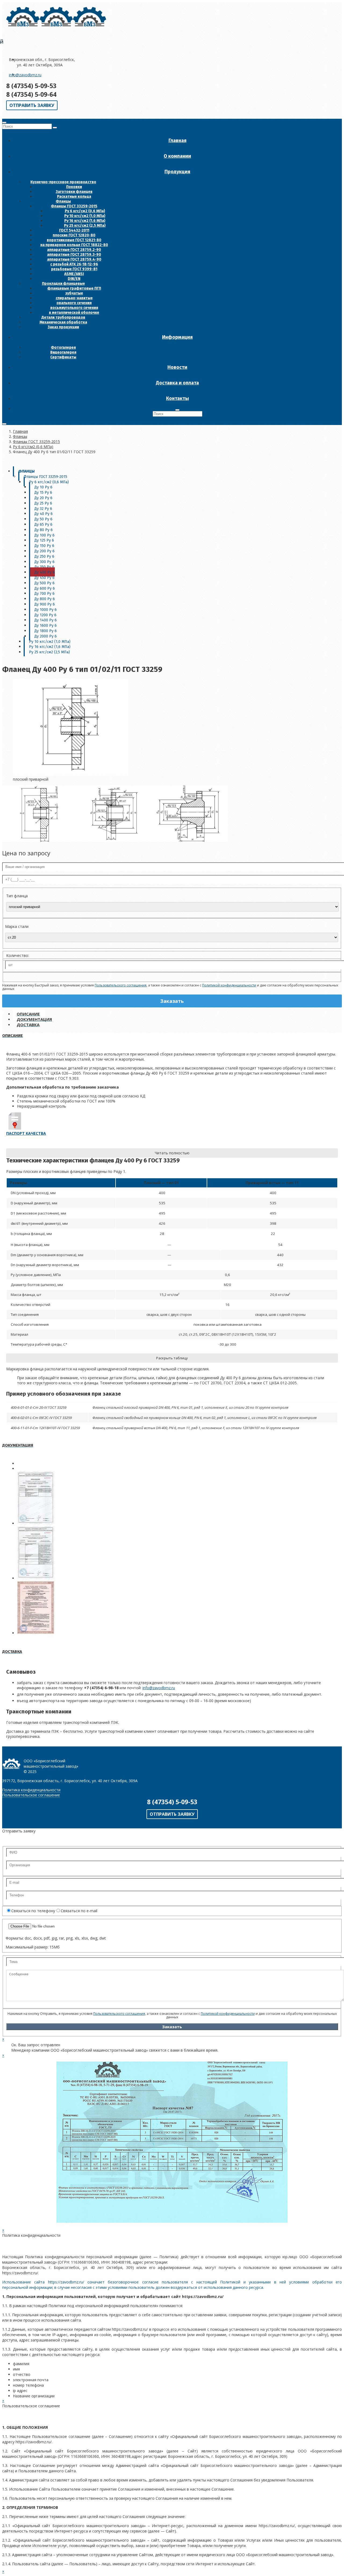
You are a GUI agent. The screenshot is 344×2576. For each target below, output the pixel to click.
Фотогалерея (63, 347)
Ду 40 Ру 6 (44, 514)
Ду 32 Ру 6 (43, 509)
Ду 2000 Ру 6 (46, 636)
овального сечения (74, 303)
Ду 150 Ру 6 (44, 546)
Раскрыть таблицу (172, 1358)
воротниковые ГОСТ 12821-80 (74, 240)
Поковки (74, 187)
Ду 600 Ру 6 (45, 588)
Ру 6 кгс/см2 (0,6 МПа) (85, 211)
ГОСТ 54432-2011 (74, 230)
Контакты (178, 398)
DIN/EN (74, 279)
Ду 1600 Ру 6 (46, 626)
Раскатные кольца (74, 197)
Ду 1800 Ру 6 (46, 631)
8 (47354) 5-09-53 (172, 1802)
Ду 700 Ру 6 (44, 594)
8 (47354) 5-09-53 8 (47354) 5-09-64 (31, 90)
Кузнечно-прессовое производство (63, 182)
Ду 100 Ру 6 (44, 535)
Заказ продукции (63, 327)
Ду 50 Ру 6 (43, 519)
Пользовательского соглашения (121, 985)
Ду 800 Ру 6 (45, 599)
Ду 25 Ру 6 (43, 503)
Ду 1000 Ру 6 (46, 610)
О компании (177, 156)
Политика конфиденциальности (31, 1790)
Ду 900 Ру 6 (45, 604)
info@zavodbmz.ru (25, 75)
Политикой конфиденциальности (229, 985)
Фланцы (63, 201)
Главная (178, 140)
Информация (177, 337)
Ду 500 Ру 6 (44, 583)
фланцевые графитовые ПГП (74, 288)
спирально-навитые (74, 298)
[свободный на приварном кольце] (115, 840)
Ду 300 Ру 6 (44, 562)
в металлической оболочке (74, 313)
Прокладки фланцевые (63, 284)
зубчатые (74, 293)
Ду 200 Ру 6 (44, 551)
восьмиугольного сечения (74, 308)
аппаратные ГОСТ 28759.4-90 (74, 259)
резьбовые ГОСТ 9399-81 (74, 269)
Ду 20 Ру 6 (43, 498)
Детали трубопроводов (63, 317)
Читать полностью (172, 1153)
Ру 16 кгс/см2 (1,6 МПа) (85, 221)
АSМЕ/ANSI (74, 274)
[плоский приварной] (40, 840)
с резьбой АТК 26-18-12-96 (74, 264)
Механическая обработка (63, 322)
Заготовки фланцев (74, 192)
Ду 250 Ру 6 (44, 556)
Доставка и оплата (177, 383)
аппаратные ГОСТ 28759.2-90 (74, 250)
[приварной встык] (190, 840)
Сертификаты (63, 357)
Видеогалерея (63, 352)
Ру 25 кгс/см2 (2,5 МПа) (85, 226)
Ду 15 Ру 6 (43, 493)
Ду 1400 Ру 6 (46, 620)
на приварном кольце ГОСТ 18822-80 (74, 245)
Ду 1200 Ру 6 (45, 615)
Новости (177, 367)
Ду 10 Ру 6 (43, 487)
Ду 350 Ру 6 (44, 567)
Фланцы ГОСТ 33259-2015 (74, 206)
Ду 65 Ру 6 (43, 525)
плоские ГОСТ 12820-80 (74, 235)
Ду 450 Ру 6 (44, 578)
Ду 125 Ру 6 (44, 540)
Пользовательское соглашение (31, 1795)
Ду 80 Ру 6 (44, 530)
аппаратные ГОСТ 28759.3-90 (74, 255)
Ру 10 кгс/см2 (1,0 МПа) (85, 216)
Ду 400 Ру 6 (45, 572)
